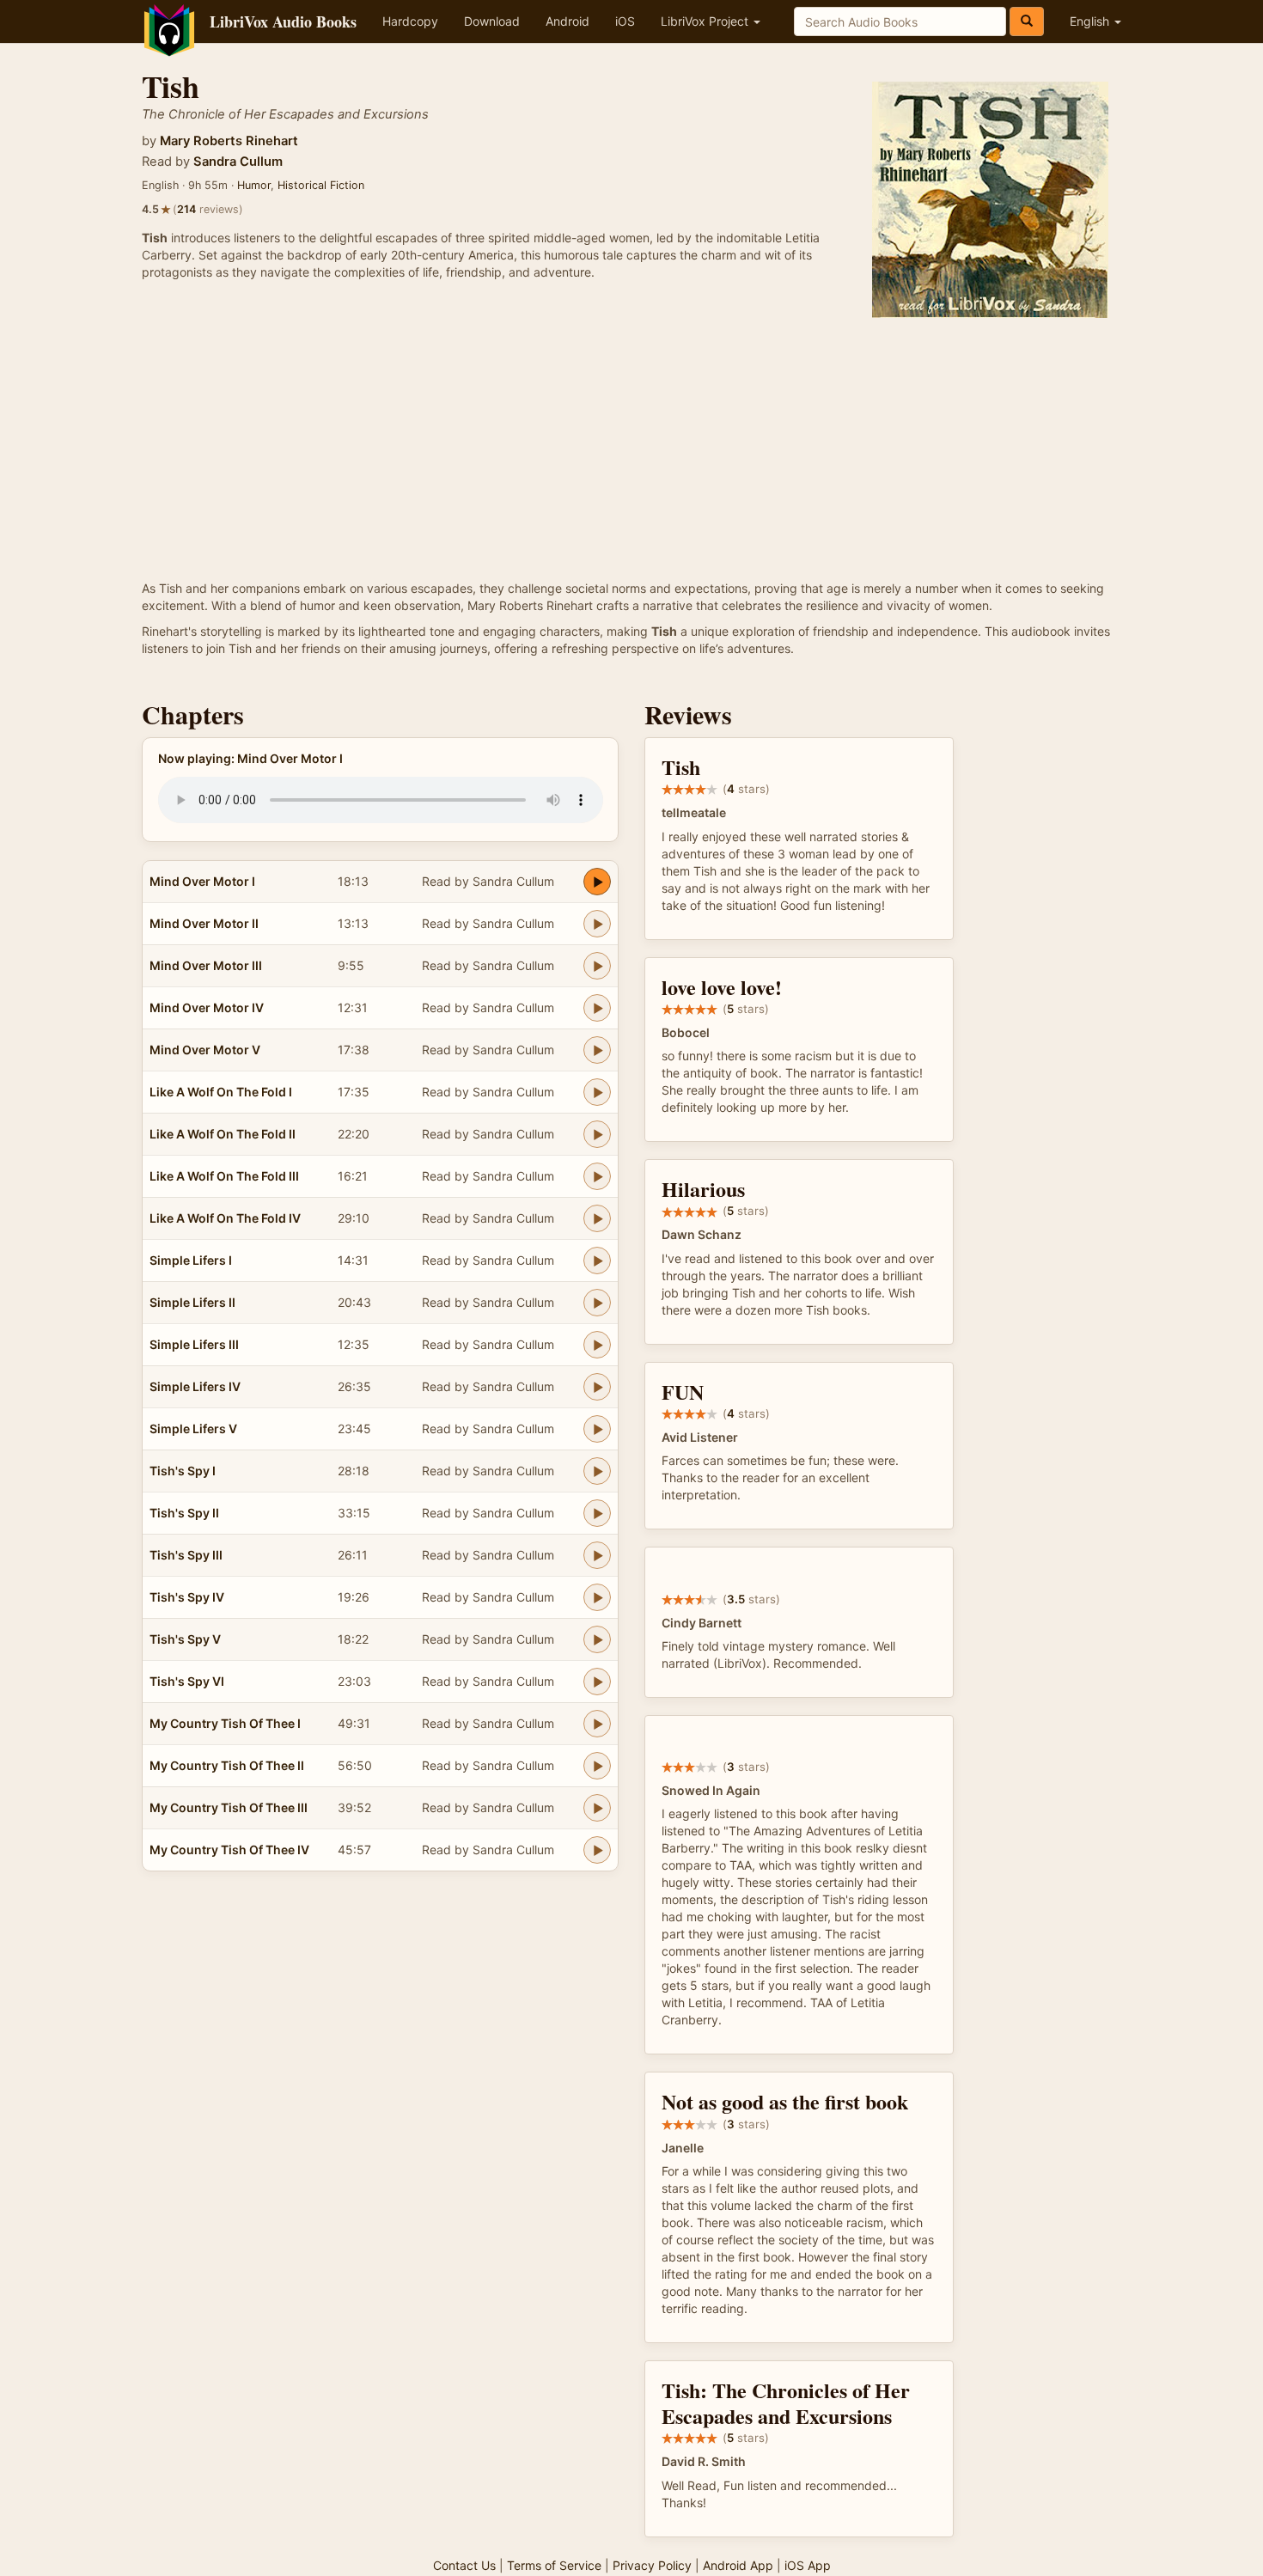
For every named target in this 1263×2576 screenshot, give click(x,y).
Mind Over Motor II (204, 923)
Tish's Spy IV (187, 1597)
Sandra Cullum (238, 162)
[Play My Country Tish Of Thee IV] (597, 1850)
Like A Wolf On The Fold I (221, 1092)
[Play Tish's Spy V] (597, 1639)
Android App (738, 2565)
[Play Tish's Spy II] (597, 1513)
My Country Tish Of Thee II (227, 1765)
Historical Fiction (321, 185)
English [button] (1091, 21)
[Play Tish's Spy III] (597, 1555)
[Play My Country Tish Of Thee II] (597, 1766)
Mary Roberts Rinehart (229, 141)
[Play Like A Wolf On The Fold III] (597, 1176)
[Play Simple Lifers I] (597, 1261)
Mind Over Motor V (205, 1050)
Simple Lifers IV (195, 1386)
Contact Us (464, 2565)
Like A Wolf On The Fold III (224, 1176)
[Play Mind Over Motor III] (597, 966)
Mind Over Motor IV (207, 1007)
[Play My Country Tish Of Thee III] (597, 1808)
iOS (625, 21)
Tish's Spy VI (187, 1681)
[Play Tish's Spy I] (597, 1471)
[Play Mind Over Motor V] (597, 1050)
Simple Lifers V (193, 1428)
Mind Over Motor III (206, 965)
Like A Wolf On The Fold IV (225, 1218)
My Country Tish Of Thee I (225, 1723)
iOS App (808, 2565)
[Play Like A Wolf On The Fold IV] (597, 1218)
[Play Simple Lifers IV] (597, 1387)
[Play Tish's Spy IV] (597, 1597)
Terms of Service (554, 2565)
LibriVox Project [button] (706, 21)
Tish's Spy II (184, 1513)
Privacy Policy (652, 2565)
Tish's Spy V (185, 1639)
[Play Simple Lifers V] (597, 1429)
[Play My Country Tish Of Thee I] (597, 1724)
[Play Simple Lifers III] (597, 1345)
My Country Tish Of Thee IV (229, 1850)
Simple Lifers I (191, 1260)
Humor (254, 185)
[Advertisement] (631, 451)
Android (567, 21)
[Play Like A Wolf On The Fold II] (597, 1134)
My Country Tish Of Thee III (229, 1807)
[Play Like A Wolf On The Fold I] (597, 1092)
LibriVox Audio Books (283, 21)
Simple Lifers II (192, 1302)
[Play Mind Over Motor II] (597, 924)
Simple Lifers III (194, 1344)
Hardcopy (410, 21)
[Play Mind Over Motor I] (597, 882)
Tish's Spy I (183, 1471)
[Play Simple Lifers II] (597, 1303)
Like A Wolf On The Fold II (223, 1134)
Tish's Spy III (186, 1555)
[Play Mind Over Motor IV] (597, 1008)
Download (492, 21)
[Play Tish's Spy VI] (597, 1682)
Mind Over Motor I (202, 881)
